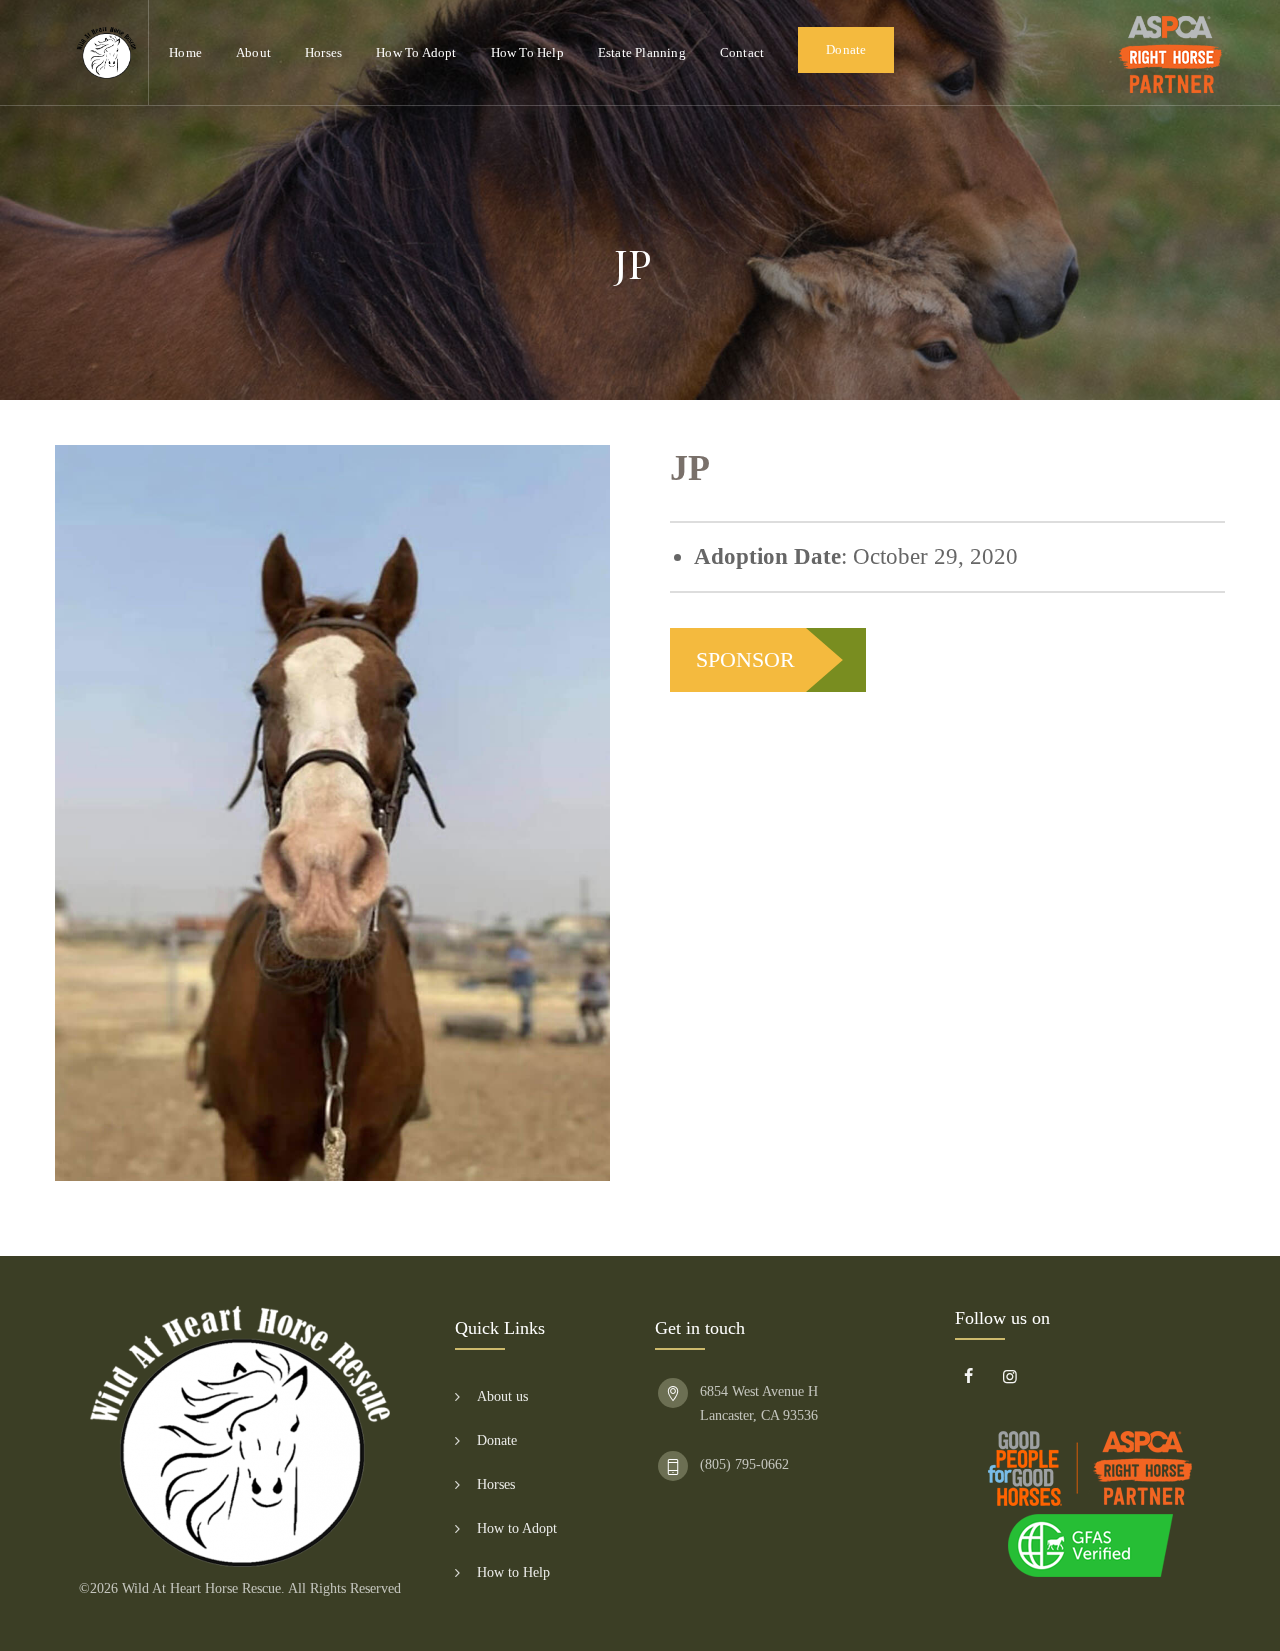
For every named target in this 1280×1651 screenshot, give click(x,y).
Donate (846, 49)
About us (502, 1396)
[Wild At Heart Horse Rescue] (106, 52)
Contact (742, 52)
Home (185, 52)
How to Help (527, 52)
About (253, 52)
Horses (323, 52)
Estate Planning (642, 52)
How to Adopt (416, 52)
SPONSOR (745, 659)
